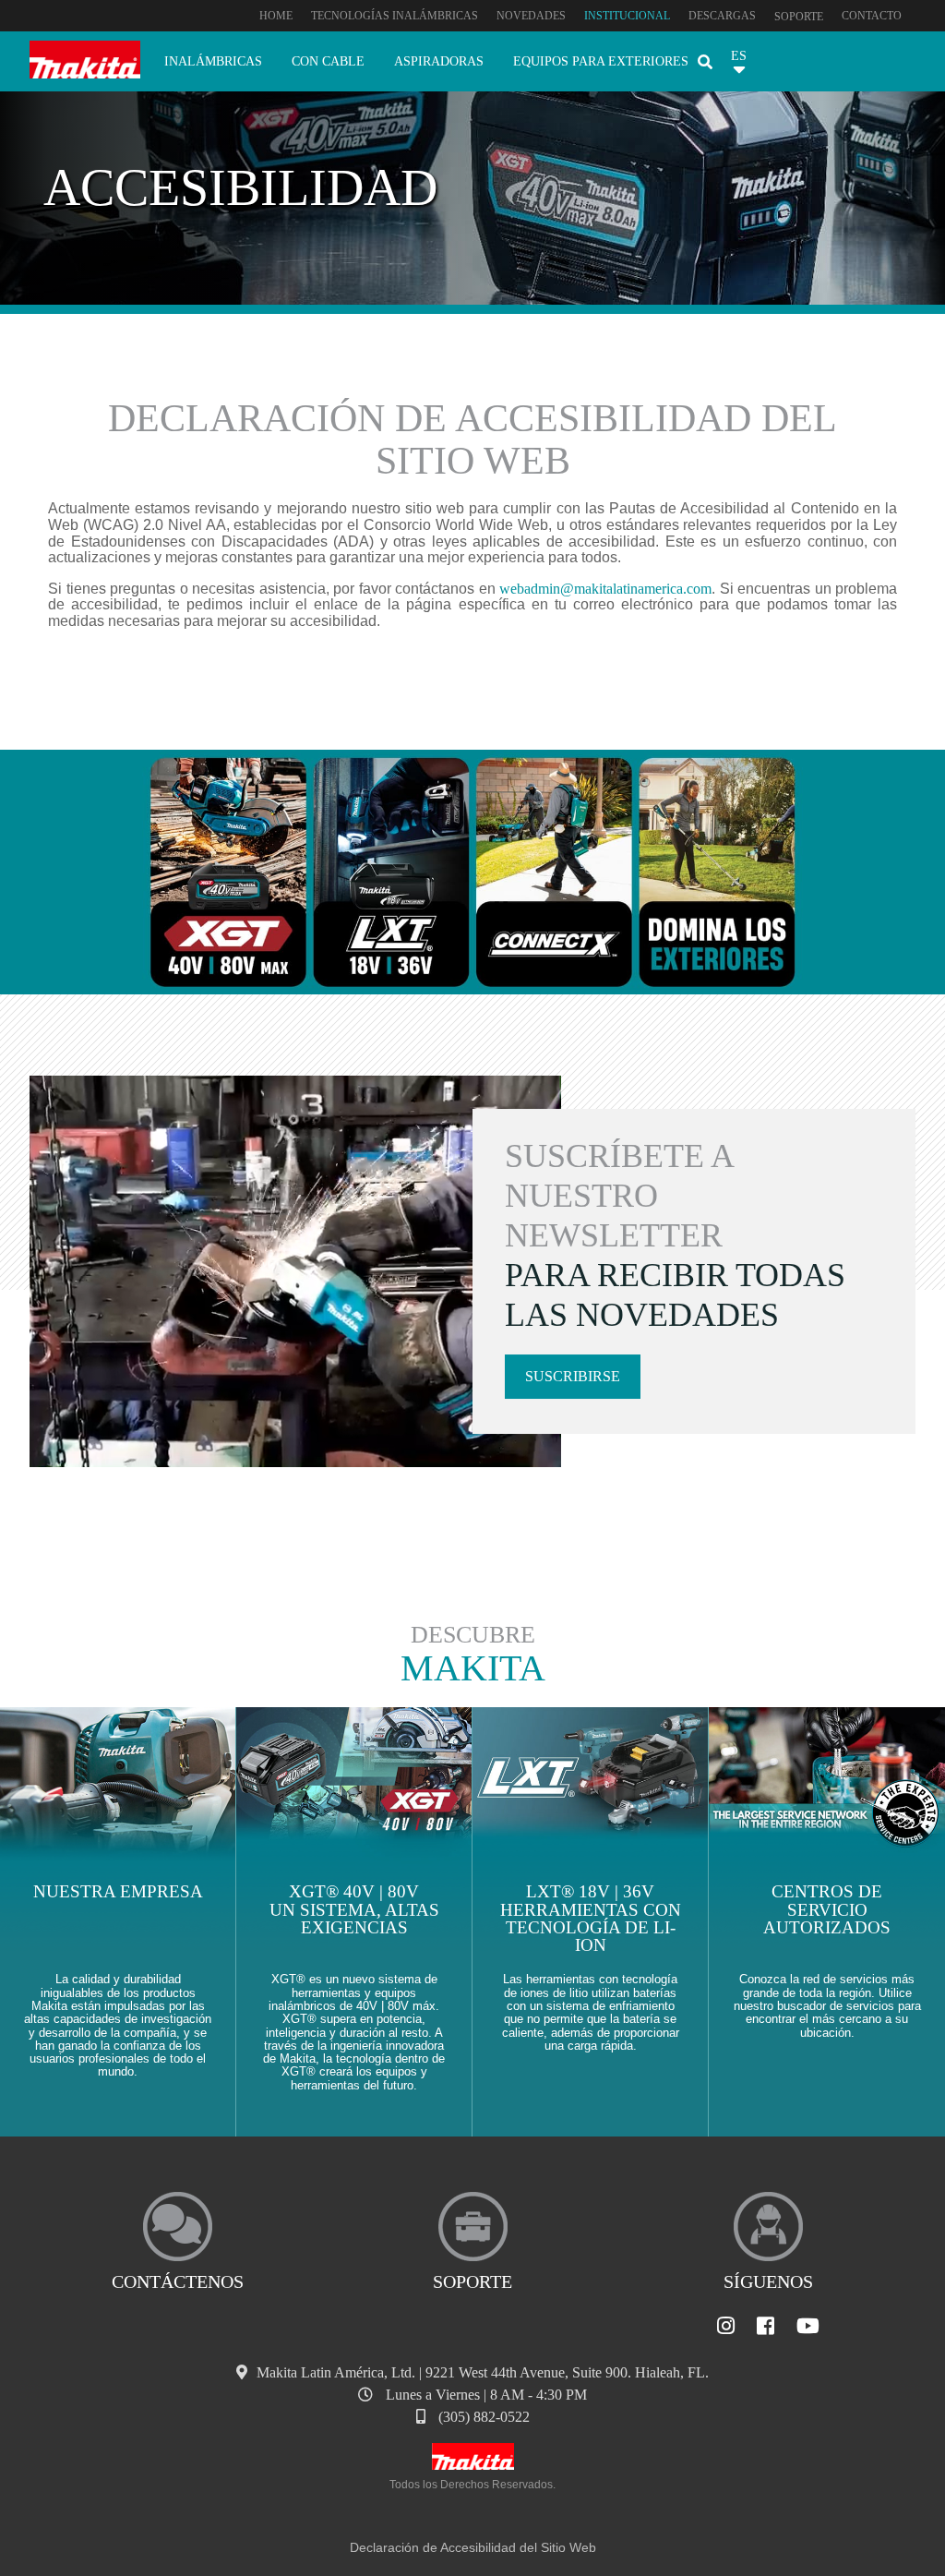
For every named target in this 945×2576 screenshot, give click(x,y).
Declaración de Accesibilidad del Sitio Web (473, 2547)
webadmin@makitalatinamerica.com (605, 589)
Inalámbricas (213, 61)
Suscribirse (573, 1376)
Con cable (328, 61)
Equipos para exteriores (601, 61)
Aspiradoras (439, 61)
